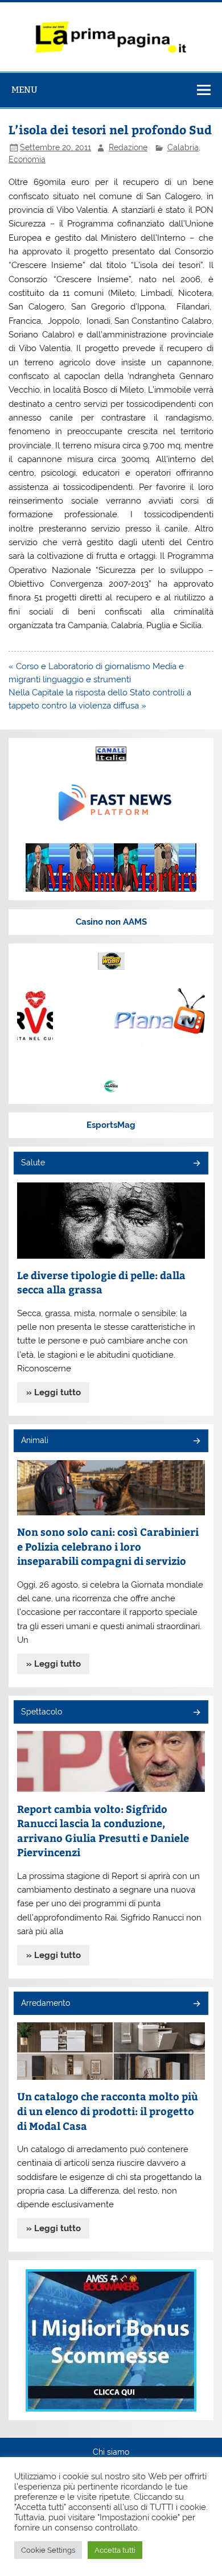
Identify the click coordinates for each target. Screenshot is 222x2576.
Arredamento (46, 2003)
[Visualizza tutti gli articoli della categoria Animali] (196, 1442)
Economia (27, 159)
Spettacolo (42, 1712)
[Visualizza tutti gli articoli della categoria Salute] (196, 1164)
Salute (33, 1163)
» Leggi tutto (54, 1392)
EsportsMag (111, 1125)
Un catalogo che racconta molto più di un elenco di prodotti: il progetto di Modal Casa (108, 2111)
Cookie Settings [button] (48, 2550)
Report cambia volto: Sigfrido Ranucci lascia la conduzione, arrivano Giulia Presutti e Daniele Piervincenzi (103, 1831)
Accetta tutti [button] (115, 2550)
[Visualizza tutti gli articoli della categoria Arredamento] (196, 2004)
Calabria (183, 147)
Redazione (128, 147)
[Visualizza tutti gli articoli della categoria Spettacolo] (196, 1713)
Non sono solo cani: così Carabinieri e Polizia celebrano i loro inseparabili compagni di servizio (108, 1546)
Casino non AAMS (111, 922)
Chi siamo (111, 2453)
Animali (35, 1440)
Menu (24, 90)
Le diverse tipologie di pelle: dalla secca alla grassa (101, 1282)
